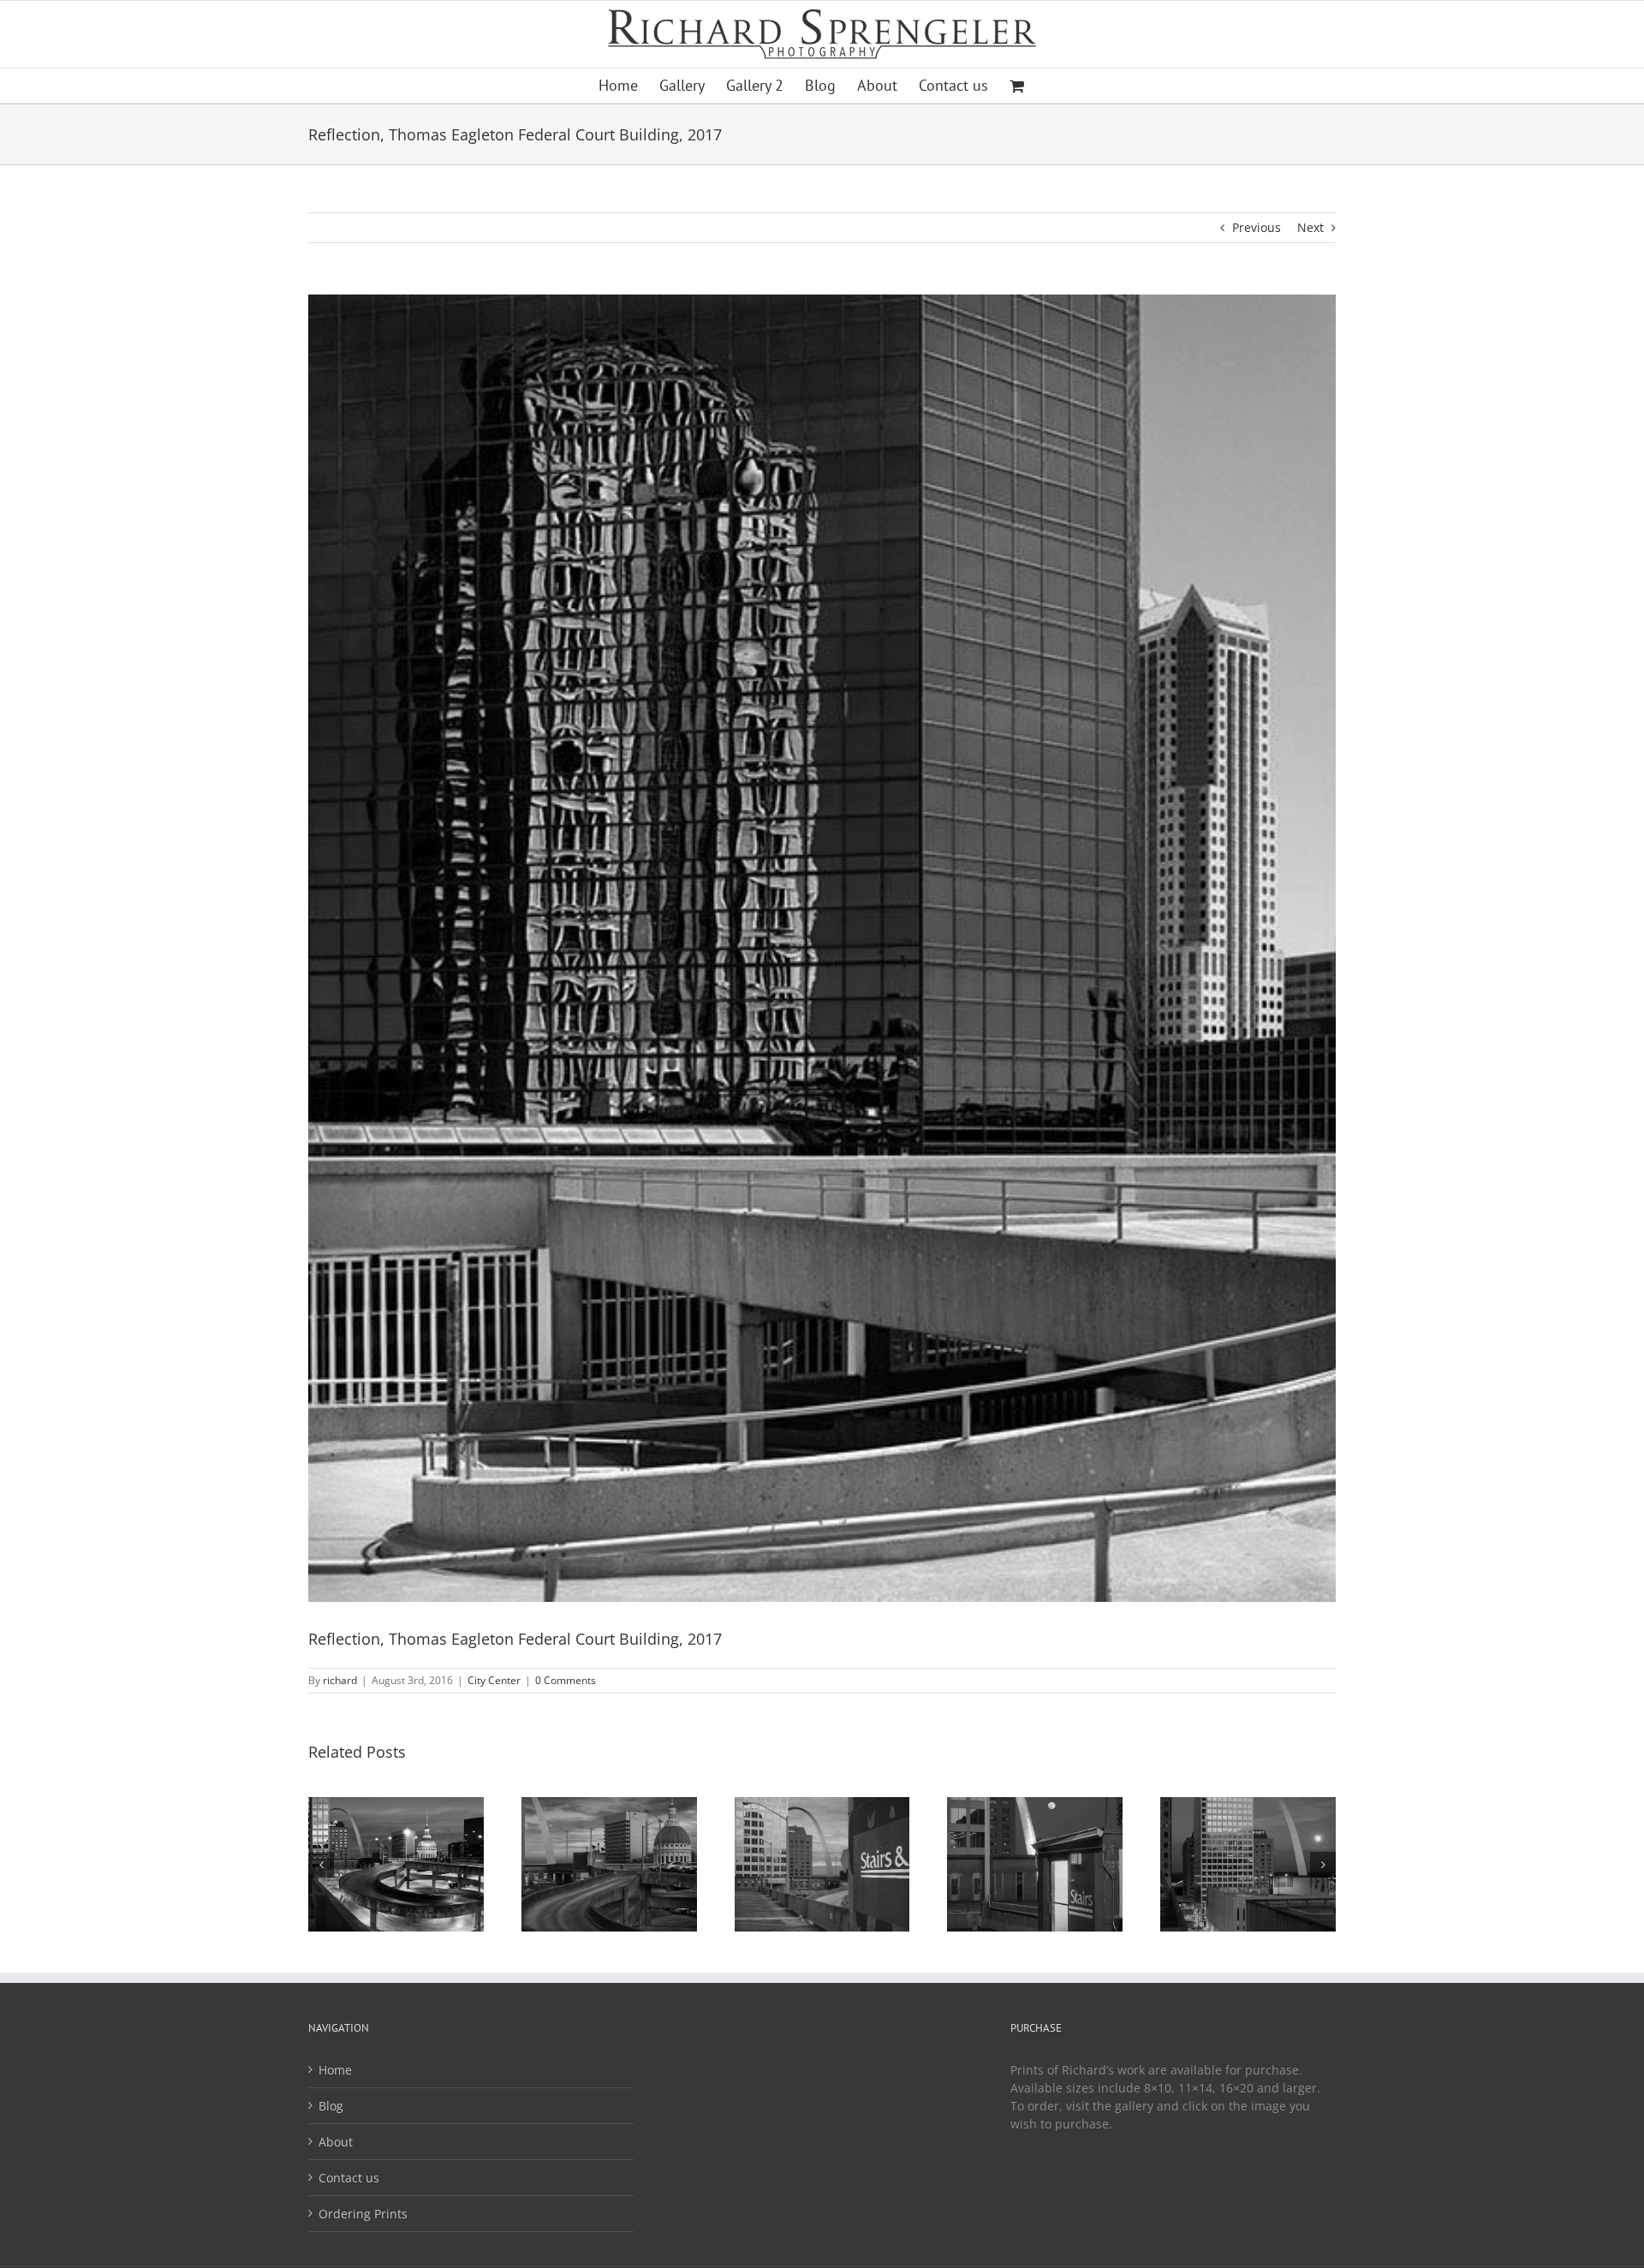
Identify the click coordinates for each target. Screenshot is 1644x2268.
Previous (1257, 227)
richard (340, 1680)
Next (1310, 227)
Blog (331, 2106)
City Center (494, 1680)
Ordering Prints (363, 2214)
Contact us (349, 2178)
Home (335, 2070)
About (336, 2142)
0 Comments (566, 1680)
